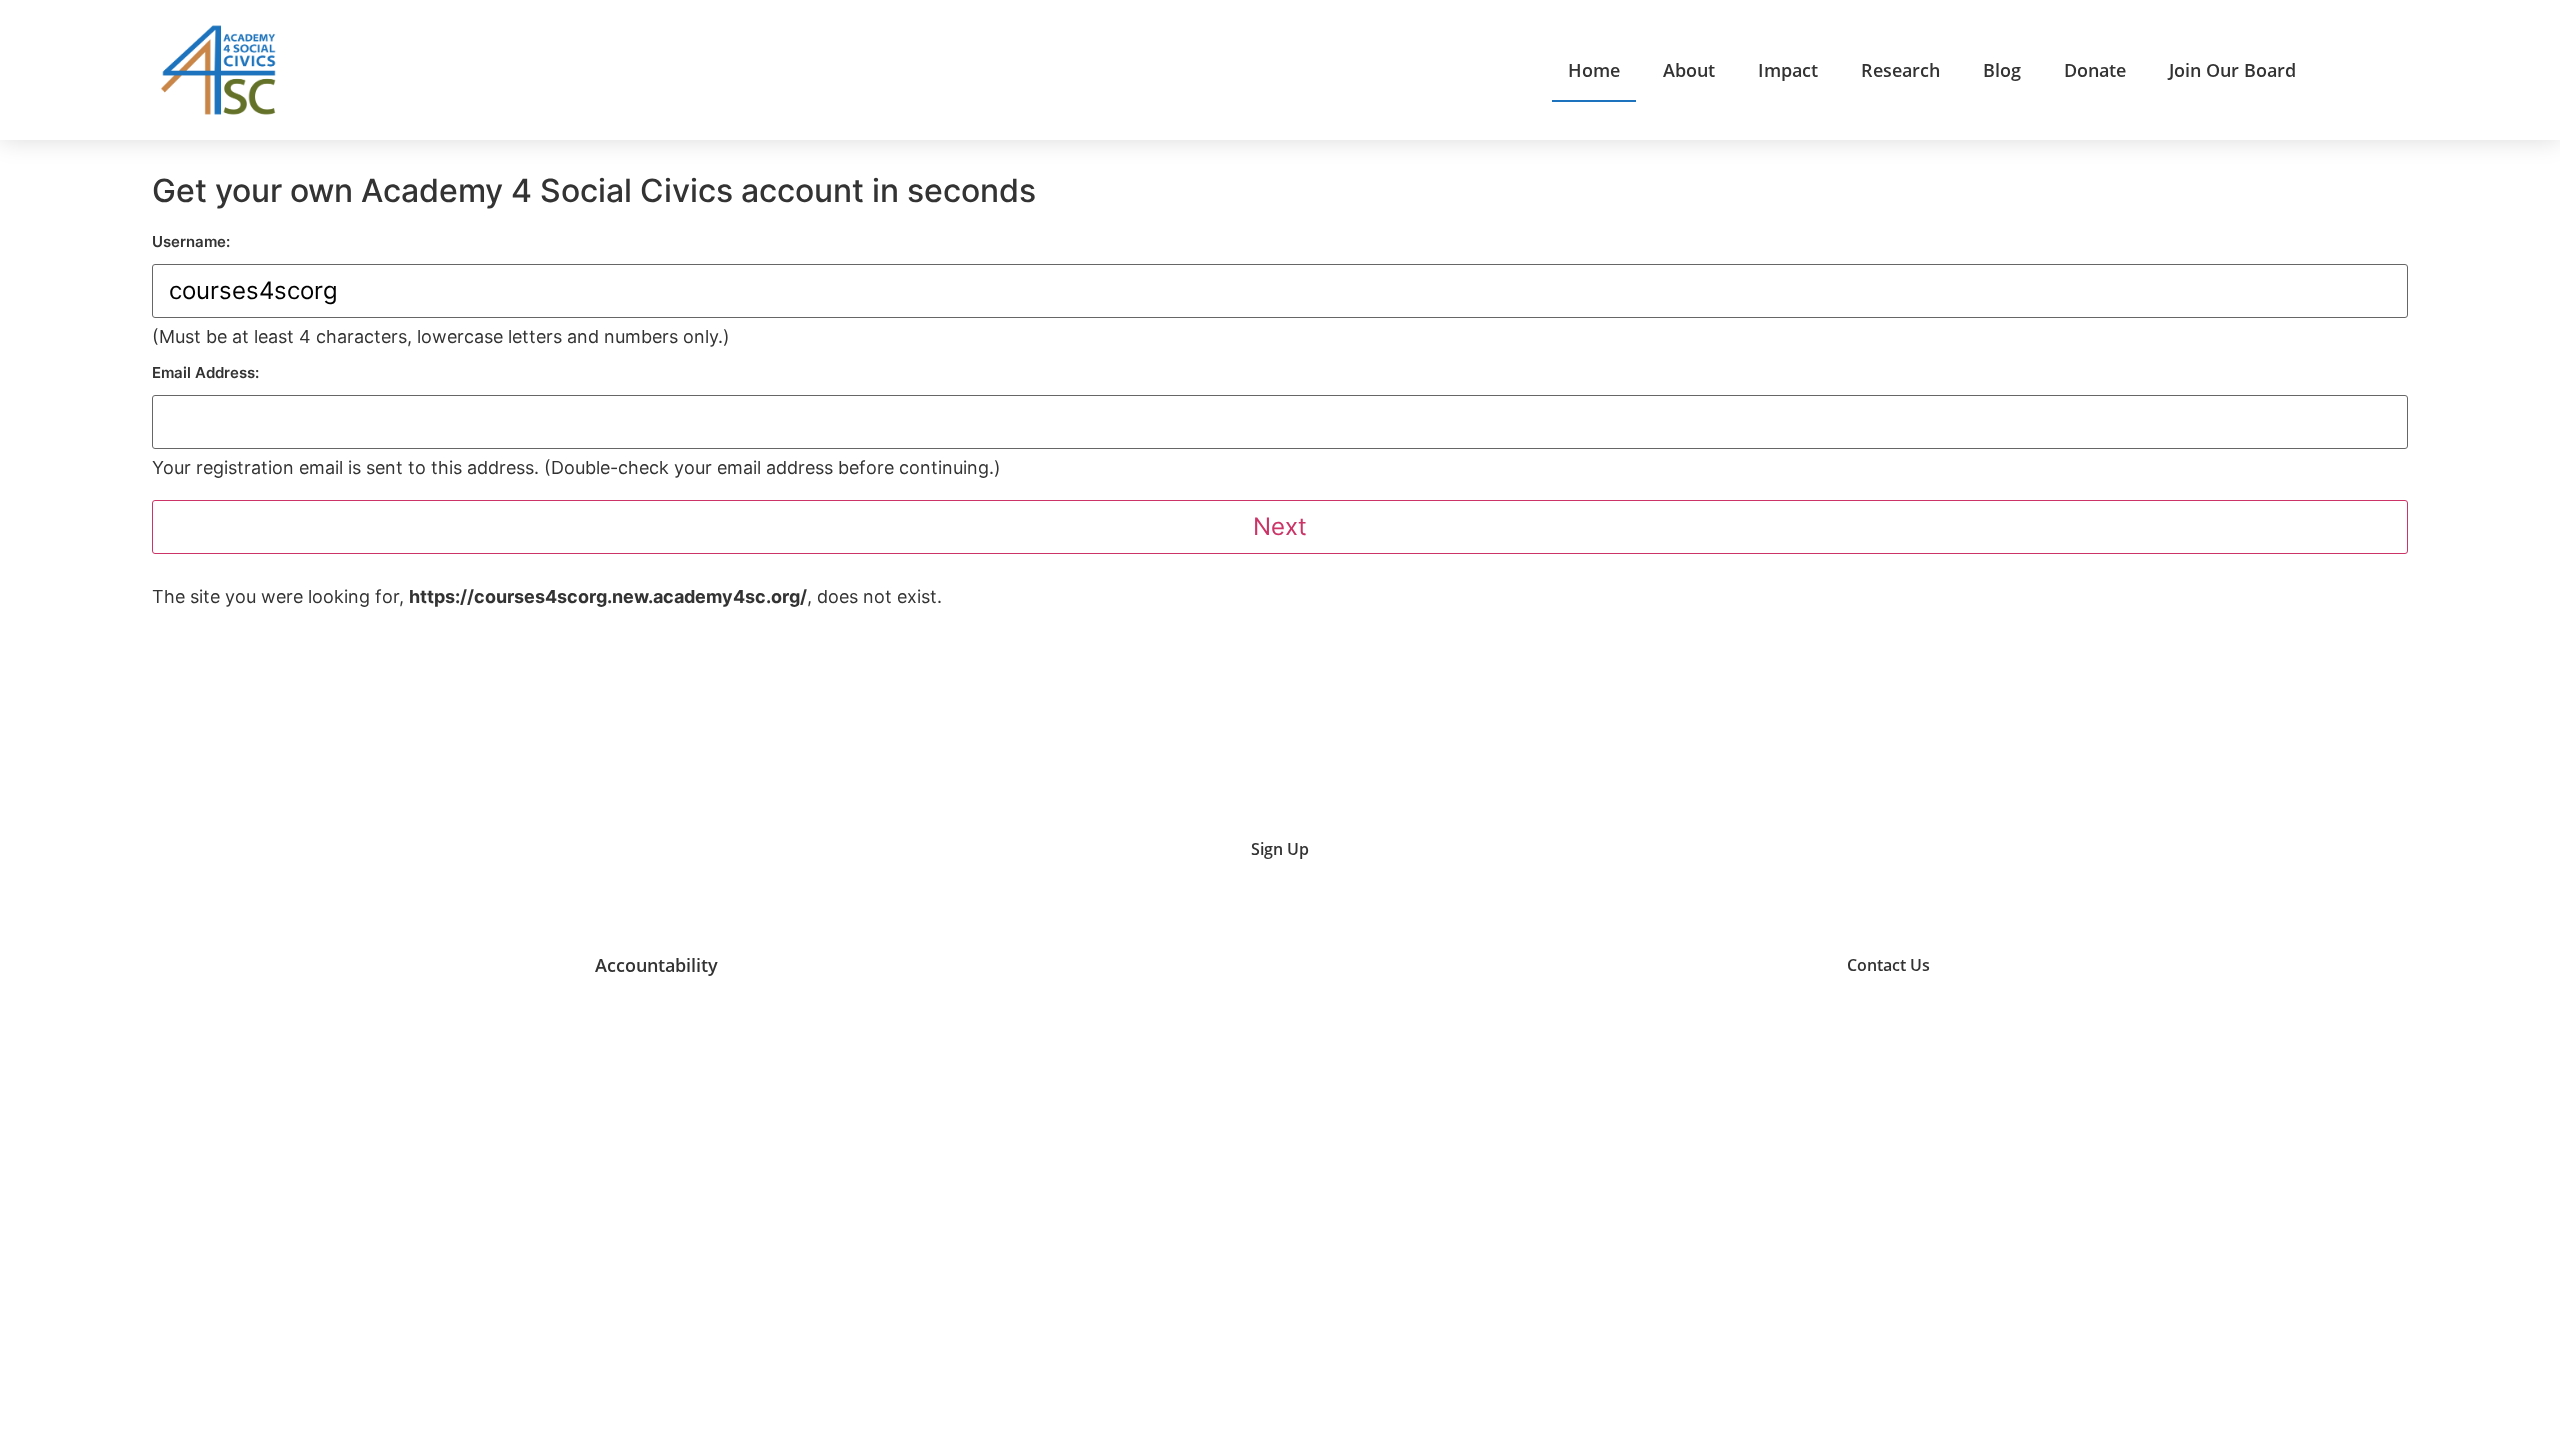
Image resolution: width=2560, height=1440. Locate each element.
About (1689, 70)
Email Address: (205, 372)
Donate (2095, 70)
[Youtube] (1628, 964)
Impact (1788, 70)
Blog (2002, 70)
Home (1594, 70)
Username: (191, 241)
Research (1900, 70)
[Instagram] (1678, 964)
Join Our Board (2232, 70)
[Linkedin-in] (1729, 964)
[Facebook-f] (1779, 964)
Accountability (656, 965)
